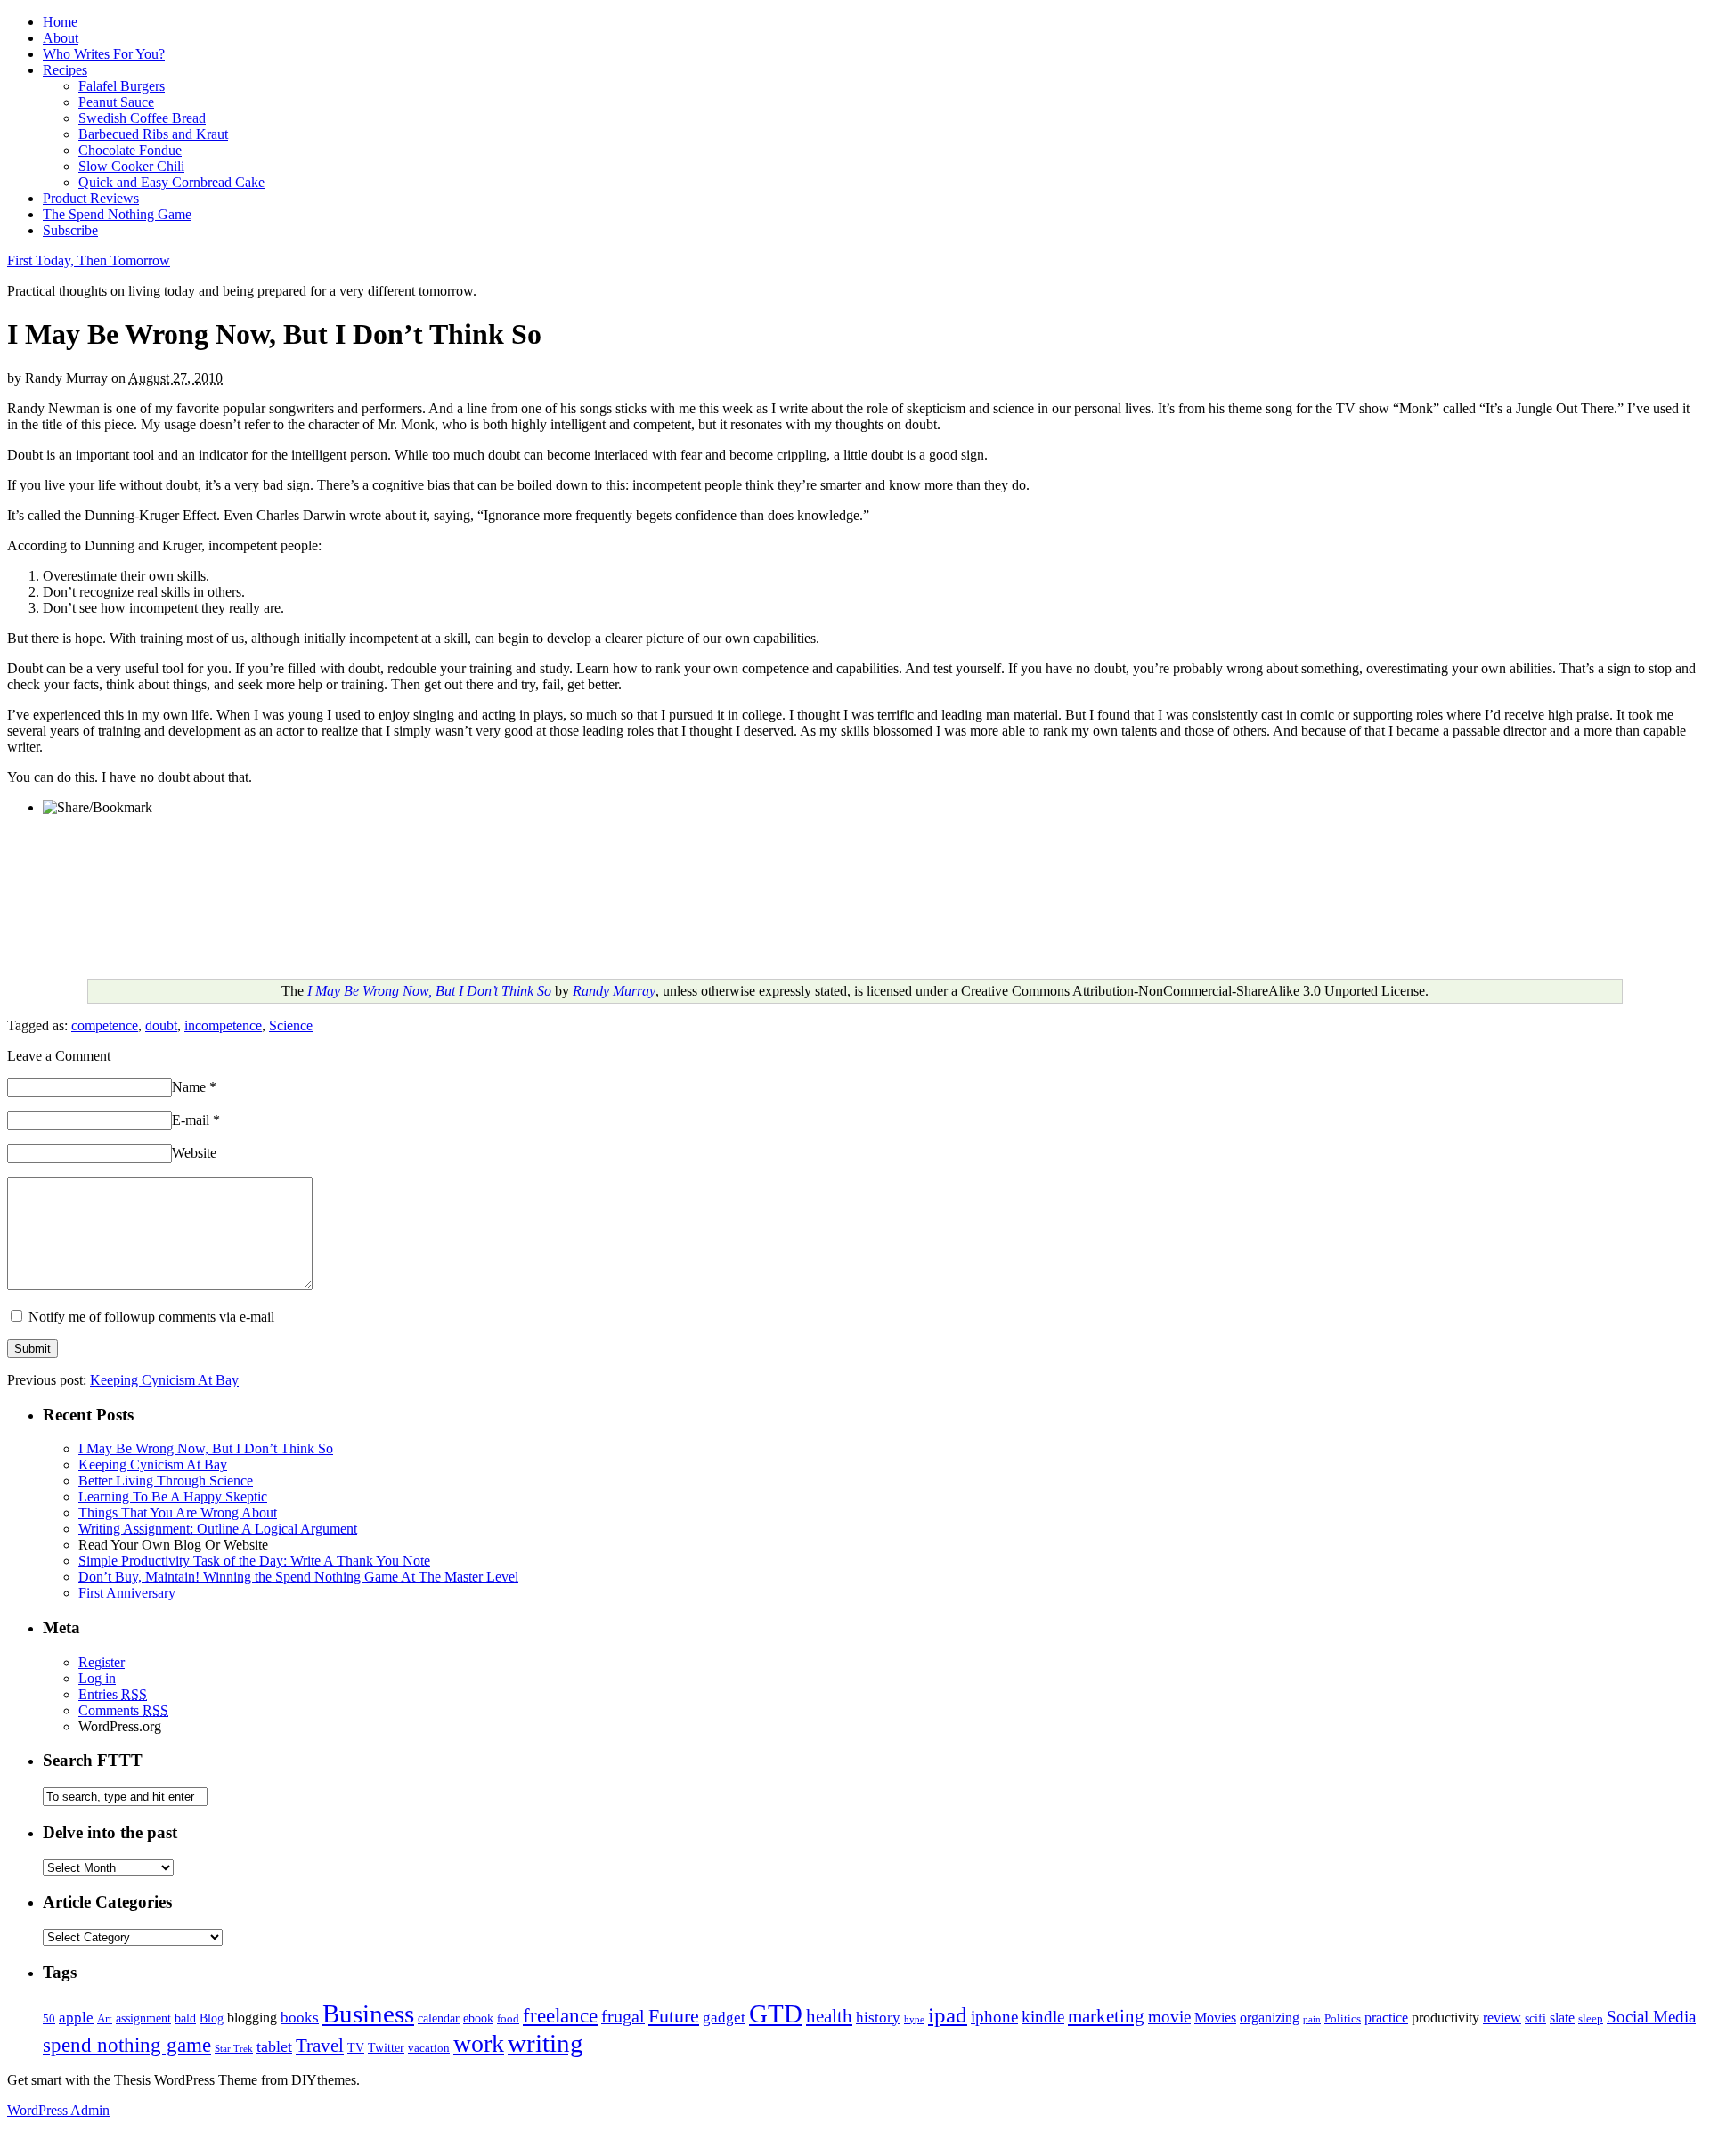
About (61, 38)
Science (291, 1025)
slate (1562, 2018)
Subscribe (70, 230)
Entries (113, 1694)
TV (356, 2047)
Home (60, 22)
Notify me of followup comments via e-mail (151, 1317)
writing (546, 2043)
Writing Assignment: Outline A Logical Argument (218, 1529)
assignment (143, 2018)
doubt (161, 1025)
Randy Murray (614, 991)
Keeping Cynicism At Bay (164, 1380)
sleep (1591, 2019)
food (508, 2019)
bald (185, 2018)
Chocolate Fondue (130, 150)
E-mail (196, 1120)
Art (105, 2019)
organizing (1270, 2018)
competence (105, 1025)
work (479, 2043)
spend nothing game (127, 2045)
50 (49, 2019)
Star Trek (234, 2049)
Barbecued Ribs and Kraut (153, 134)
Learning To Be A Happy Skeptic (173, 1497)
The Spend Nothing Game (117, 214)
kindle (1043, 2017)
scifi (1535, 2018)
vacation (429, 2048)
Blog (212, 2018)
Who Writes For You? (104, 54)
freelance (560, 2016)
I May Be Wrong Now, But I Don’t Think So (429, 991)
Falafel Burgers (122, 86)
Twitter (386, 2047)
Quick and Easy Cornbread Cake (171, 182)
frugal (623, 2017)
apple (76, 2018)
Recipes (65, 70)
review (1502, 2018)
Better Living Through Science (166, 1481)
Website (194, 1153)
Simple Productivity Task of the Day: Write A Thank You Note (254, 1561)
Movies (1215, 2018)
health (829, 2016)
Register (102, 1662)
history (878, 2018)
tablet (274, 2046)
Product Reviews (91, 198)
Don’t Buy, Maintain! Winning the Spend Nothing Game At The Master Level (298, 1577)
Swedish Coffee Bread (142, 118)
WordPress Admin (58, 2110)
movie (1169, 2017)
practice (1386, 2018)
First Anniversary (127, 1593)
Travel (320, 2046)
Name (194, 1087)
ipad (948, 2014)
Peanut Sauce (116, 102)
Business (368, 2014)
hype (914, 2019)
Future (674, 2016)
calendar (439, 2018)
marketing (1106, 2016)
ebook (478, 2018)
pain (1312, 2019)
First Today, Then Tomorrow (89, 260)
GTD (776, 2014)
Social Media (1651, 2017)
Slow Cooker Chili (131, 166)
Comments (123, 1710)
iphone (994, 2017)
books (300, 2018)
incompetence (223, 1025)
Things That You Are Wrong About (178, 1513)
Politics (1343, 2019)
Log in (97, 1678)
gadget (724, 2018)
